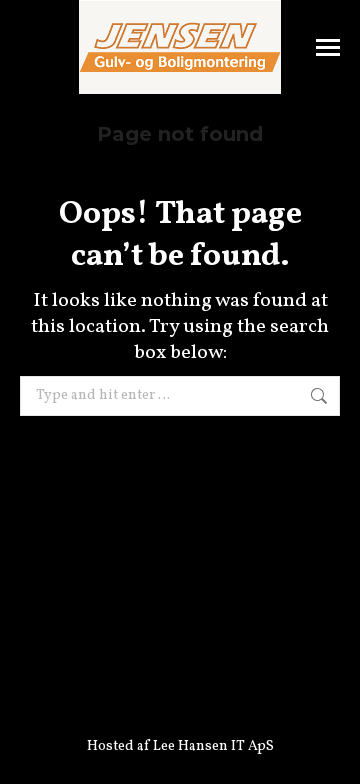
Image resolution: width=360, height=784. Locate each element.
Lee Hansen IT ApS (213, 746)
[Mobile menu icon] (328, 47)
